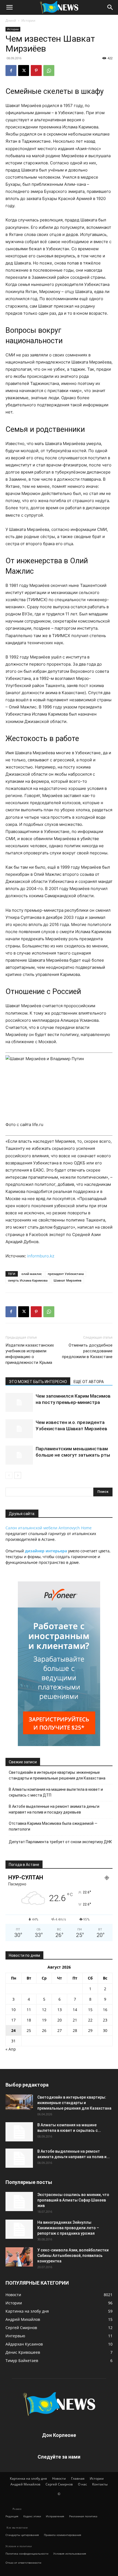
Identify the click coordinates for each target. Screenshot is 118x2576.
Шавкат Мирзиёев (68, 1280)
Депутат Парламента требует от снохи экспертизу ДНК (60, 1842)
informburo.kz (41, 1256)
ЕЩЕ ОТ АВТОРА (89, 1382)
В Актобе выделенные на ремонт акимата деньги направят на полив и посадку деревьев (54, 1809)
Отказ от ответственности (23, 2563)
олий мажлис (32, 1274)
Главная (78, 2478)
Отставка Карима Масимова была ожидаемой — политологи (53, 1826)
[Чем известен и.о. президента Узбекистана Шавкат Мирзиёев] (19, 1429)
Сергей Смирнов (59, 2484)
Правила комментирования (63, 2535)
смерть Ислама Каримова (28, 1280)
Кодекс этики (32, 2516)
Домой (11, 20)
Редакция (12, 2516)
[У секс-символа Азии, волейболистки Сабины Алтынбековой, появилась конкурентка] (19, 2257)
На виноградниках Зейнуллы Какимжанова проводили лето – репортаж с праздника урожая (68, 2228)
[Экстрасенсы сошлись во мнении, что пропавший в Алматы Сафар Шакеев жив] (19, 2201)
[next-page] (18, 1475)
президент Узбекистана (66, 1274)
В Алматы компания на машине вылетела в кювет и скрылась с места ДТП (56, 1792)
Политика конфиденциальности (27, 2554)
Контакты (100, 2484)
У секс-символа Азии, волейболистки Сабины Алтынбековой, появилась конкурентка (73, 2256)
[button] (9, 7)
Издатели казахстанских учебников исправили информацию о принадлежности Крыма (30, 1354)
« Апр (11, 2049)
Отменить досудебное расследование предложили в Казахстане (87, 1351)
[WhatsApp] (49, 71)
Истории (28, 20)
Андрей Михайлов (25, 2484)
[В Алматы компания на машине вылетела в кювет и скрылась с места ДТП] (19, 2132)
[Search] (110, 7)
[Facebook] (11, 71)
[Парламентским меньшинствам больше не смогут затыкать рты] (19, 1455)
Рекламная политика (83, 2516)
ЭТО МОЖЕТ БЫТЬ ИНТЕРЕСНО (38, 1382)
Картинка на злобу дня (28, 2478)
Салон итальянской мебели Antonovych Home (49, 1528)
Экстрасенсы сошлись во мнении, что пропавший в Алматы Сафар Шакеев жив (73, 2200)
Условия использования (70, 2554)
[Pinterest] (36, 71)
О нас (82, 2484)
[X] (24, 71)
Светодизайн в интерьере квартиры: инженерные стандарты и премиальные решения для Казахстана (57, 1775)
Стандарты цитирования (22, 2535)
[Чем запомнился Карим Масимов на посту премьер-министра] (19, 1402)
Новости (59, 2478)
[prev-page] (9, 1475)
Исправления (55, 2516)
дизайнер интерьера (46, 1551)
